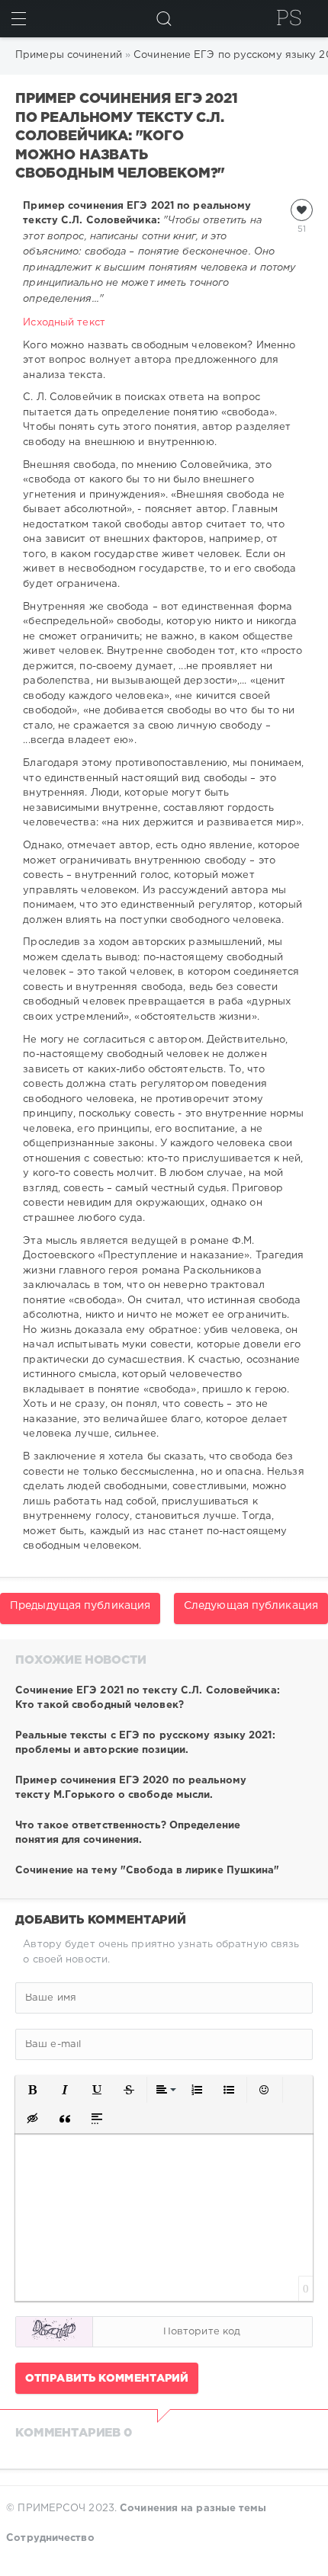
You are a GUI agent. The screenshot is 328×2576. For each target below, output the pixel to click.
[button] (33, 2090)
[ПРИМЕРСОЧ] (289, 18)
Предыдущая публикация (80, 1606)
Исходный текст (64, 323)
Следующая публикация (251, 1606)
